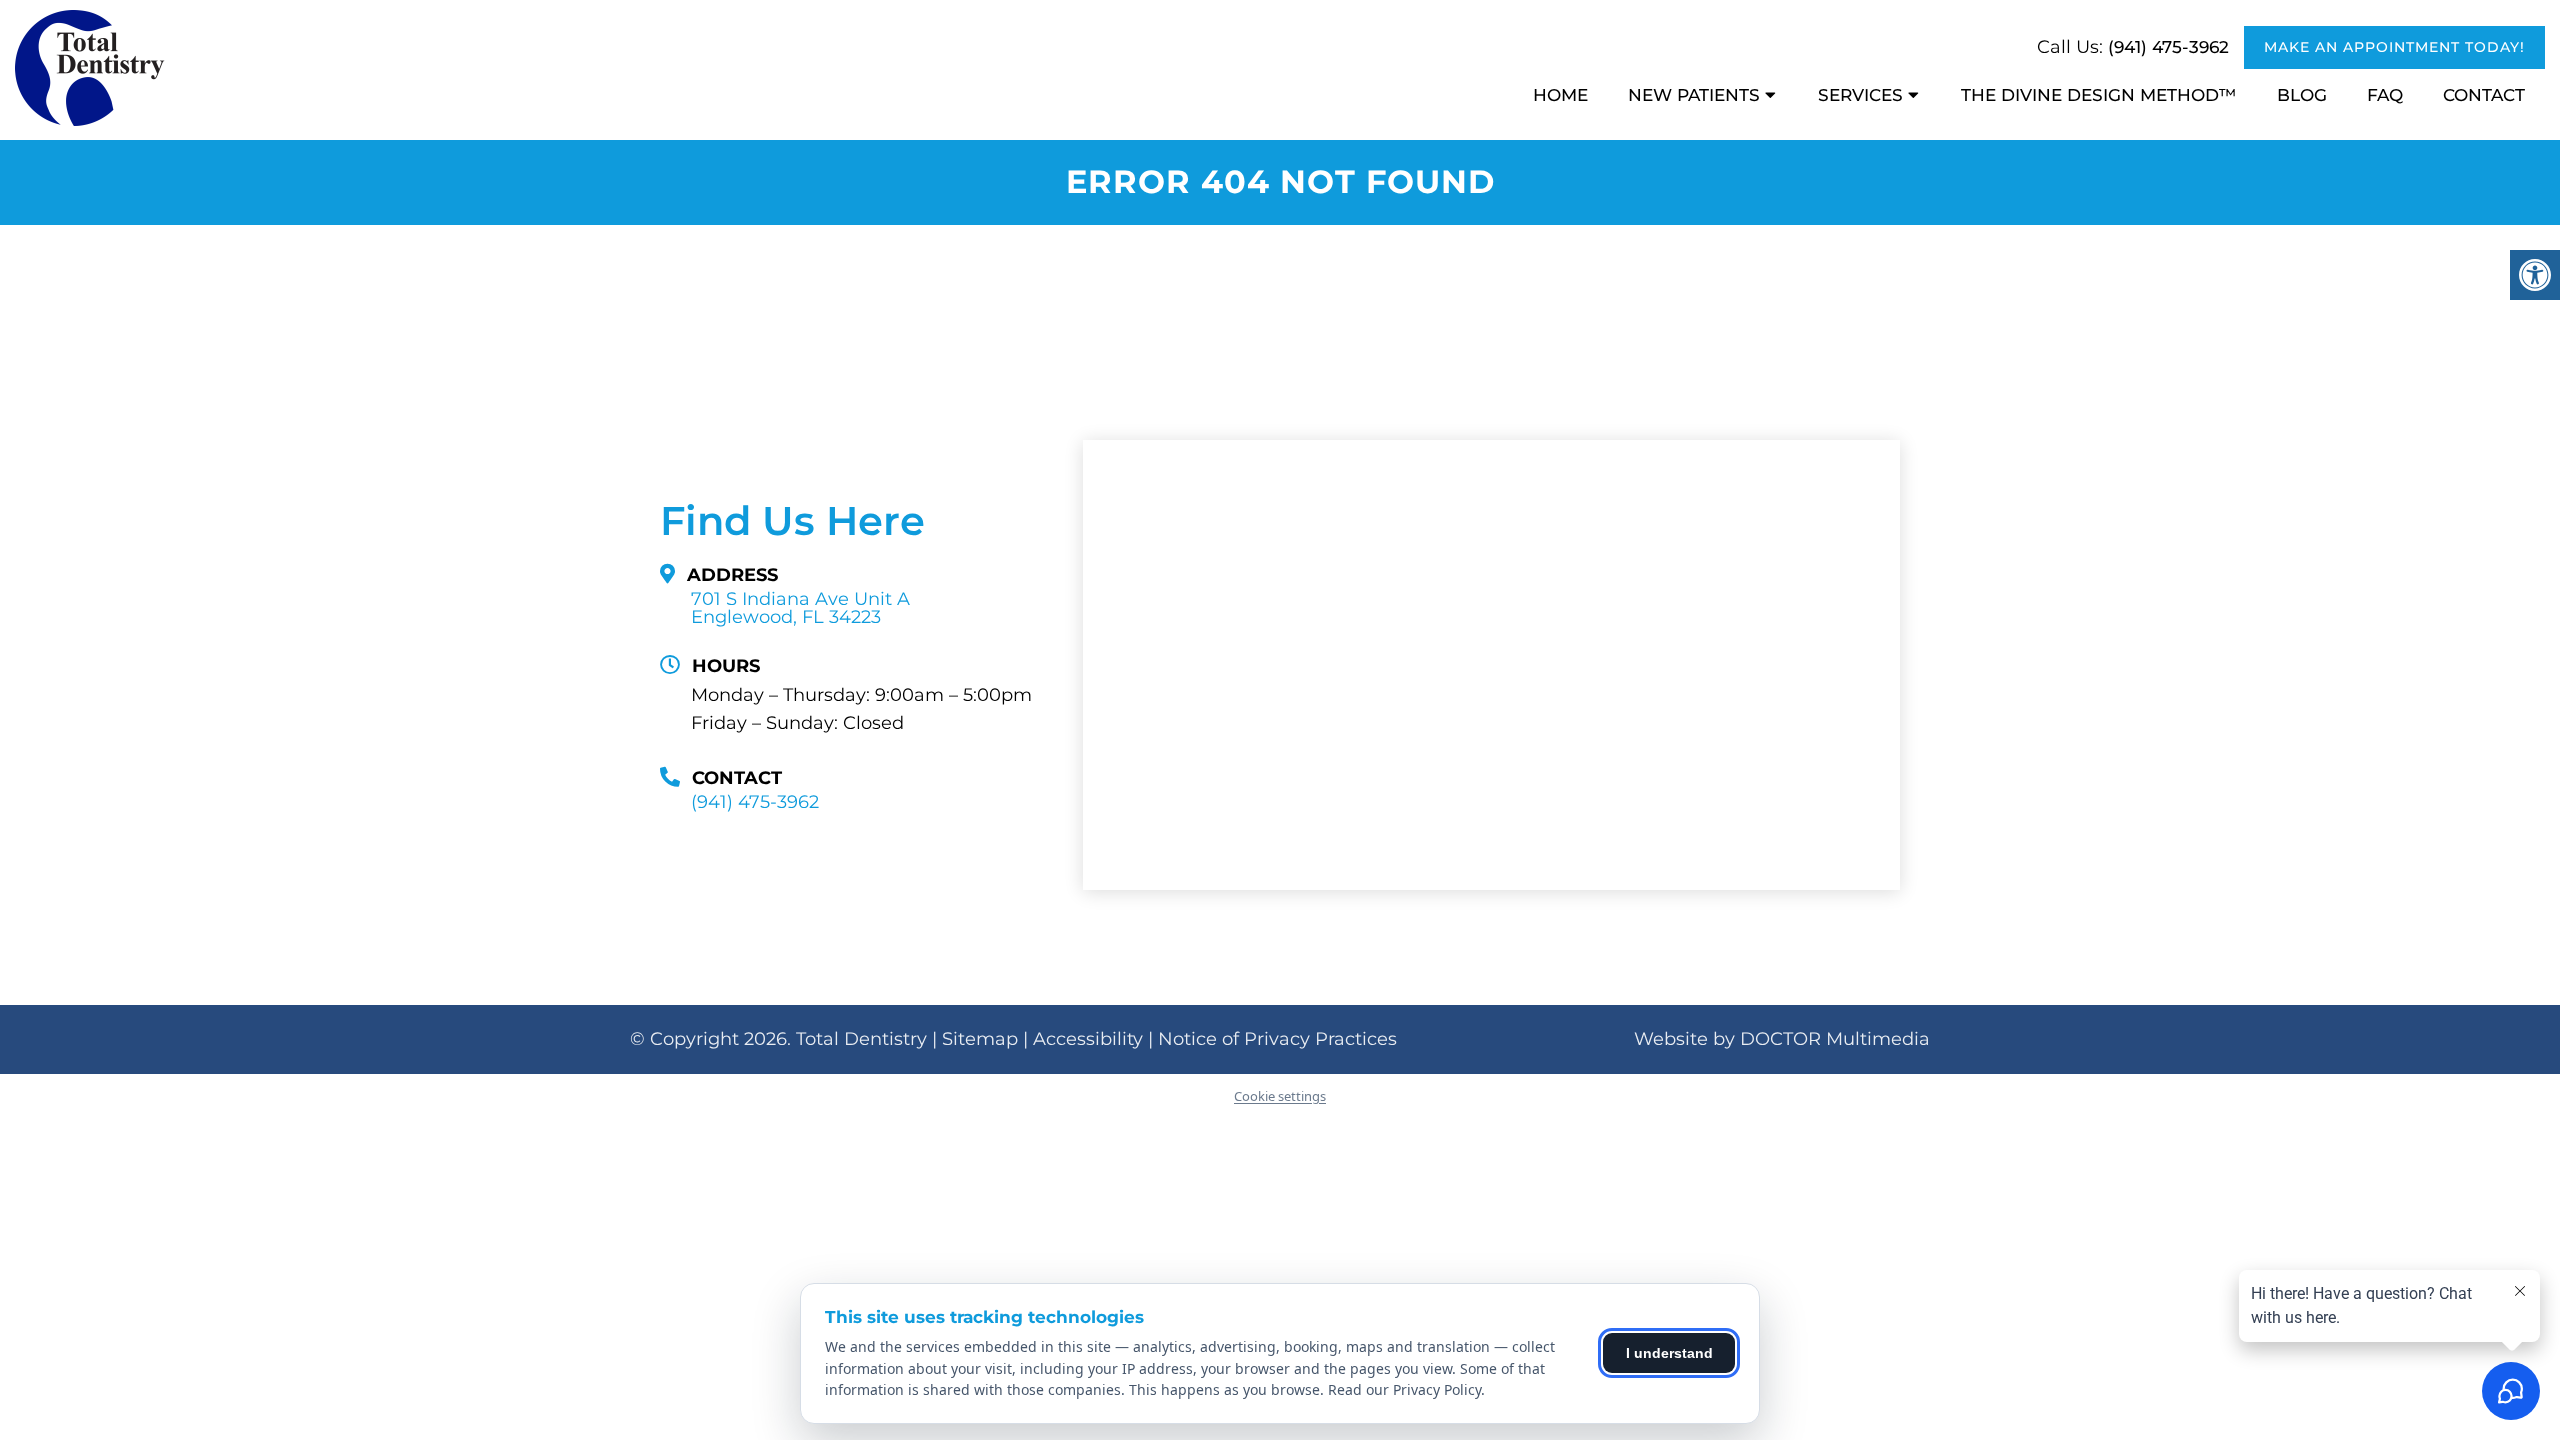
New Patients (1694, 95)
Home (1560, 95)
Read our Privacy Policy (1404, 1389)
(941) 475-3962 (2168, 47)
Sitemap (980, 1039)
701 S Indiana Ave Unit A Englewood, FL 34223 (800, 608)
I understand (1669, 1353)
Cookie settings (1280, 1096)
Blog (2302, 95)
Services (1860, 95)
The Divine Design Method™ (2099, 95)
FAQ (2385, 95)
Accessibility (1088, 1039)
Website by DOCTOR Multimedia (1782, 1039)
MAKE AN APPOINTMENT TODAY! (2394, 47)
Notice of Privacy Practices (1277, 1039)
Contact (2484, 95)
